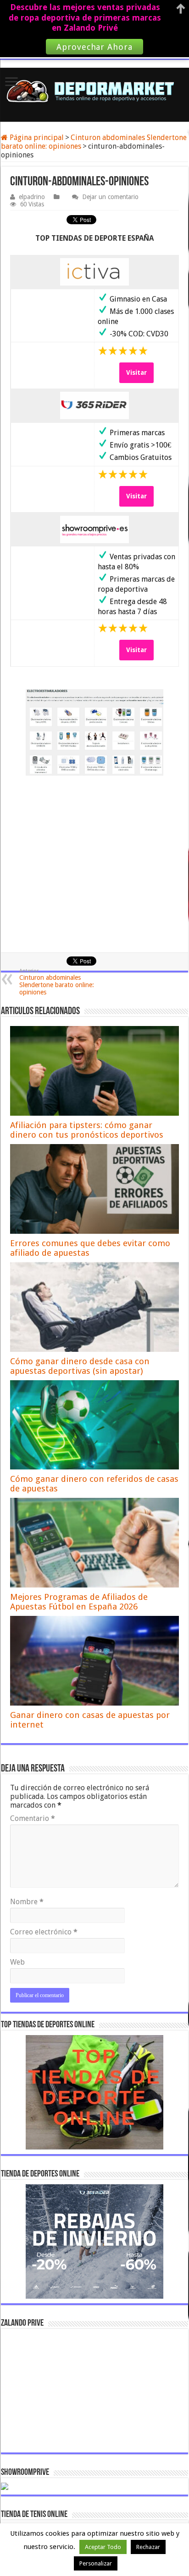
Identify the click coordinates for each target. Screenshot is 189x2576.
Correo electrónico (44, 1932)
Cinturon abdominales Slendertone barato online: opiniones (57, 982)
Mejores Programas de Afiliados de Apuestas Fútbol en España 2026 (79, 1602)
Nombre (27, 1902)
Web (17, 1962)
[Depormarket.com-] (94, 91)
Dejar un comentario (110, 197)
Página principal (36, 138)
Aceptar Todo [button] (103, 2547)
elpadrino (32, 197)
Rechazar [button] (148, 2547)
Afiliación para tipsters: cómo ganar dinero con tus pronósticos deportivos (87, 1130)
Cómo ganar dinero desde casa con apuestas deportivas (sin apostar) (80, 1366)
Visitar (136, 373)
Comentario (33, 1818)
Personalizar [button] (96, 2563)
